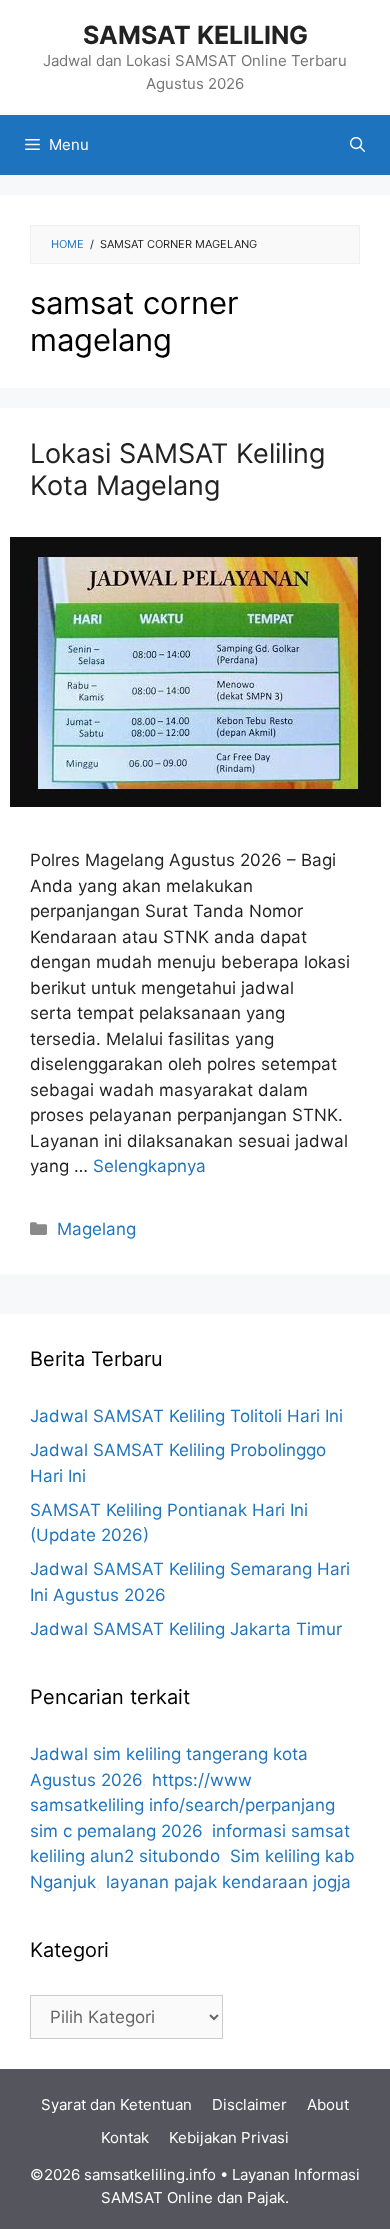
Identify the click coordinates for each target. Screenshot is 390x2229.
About (328, 2104)
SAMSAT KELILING (195, 35)
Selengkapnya (149, 1166)
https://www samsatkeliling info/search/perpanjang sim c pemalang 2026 (182, 1805)
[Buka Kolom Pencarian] (357, 145)
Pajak (266, 2197)
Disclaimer (249, 2104)
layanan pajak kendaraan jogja (228, 1882)
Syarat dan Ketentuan (116, 2104)
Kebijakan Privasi (229, 2137)
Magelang (96, 1229)
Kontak (125, 2137)
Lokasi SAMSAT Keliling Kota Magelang (177, 469)
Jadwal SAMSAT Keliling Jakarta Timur (186, 1629)
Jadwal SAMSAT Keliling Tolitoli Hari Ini (186, 1416)
